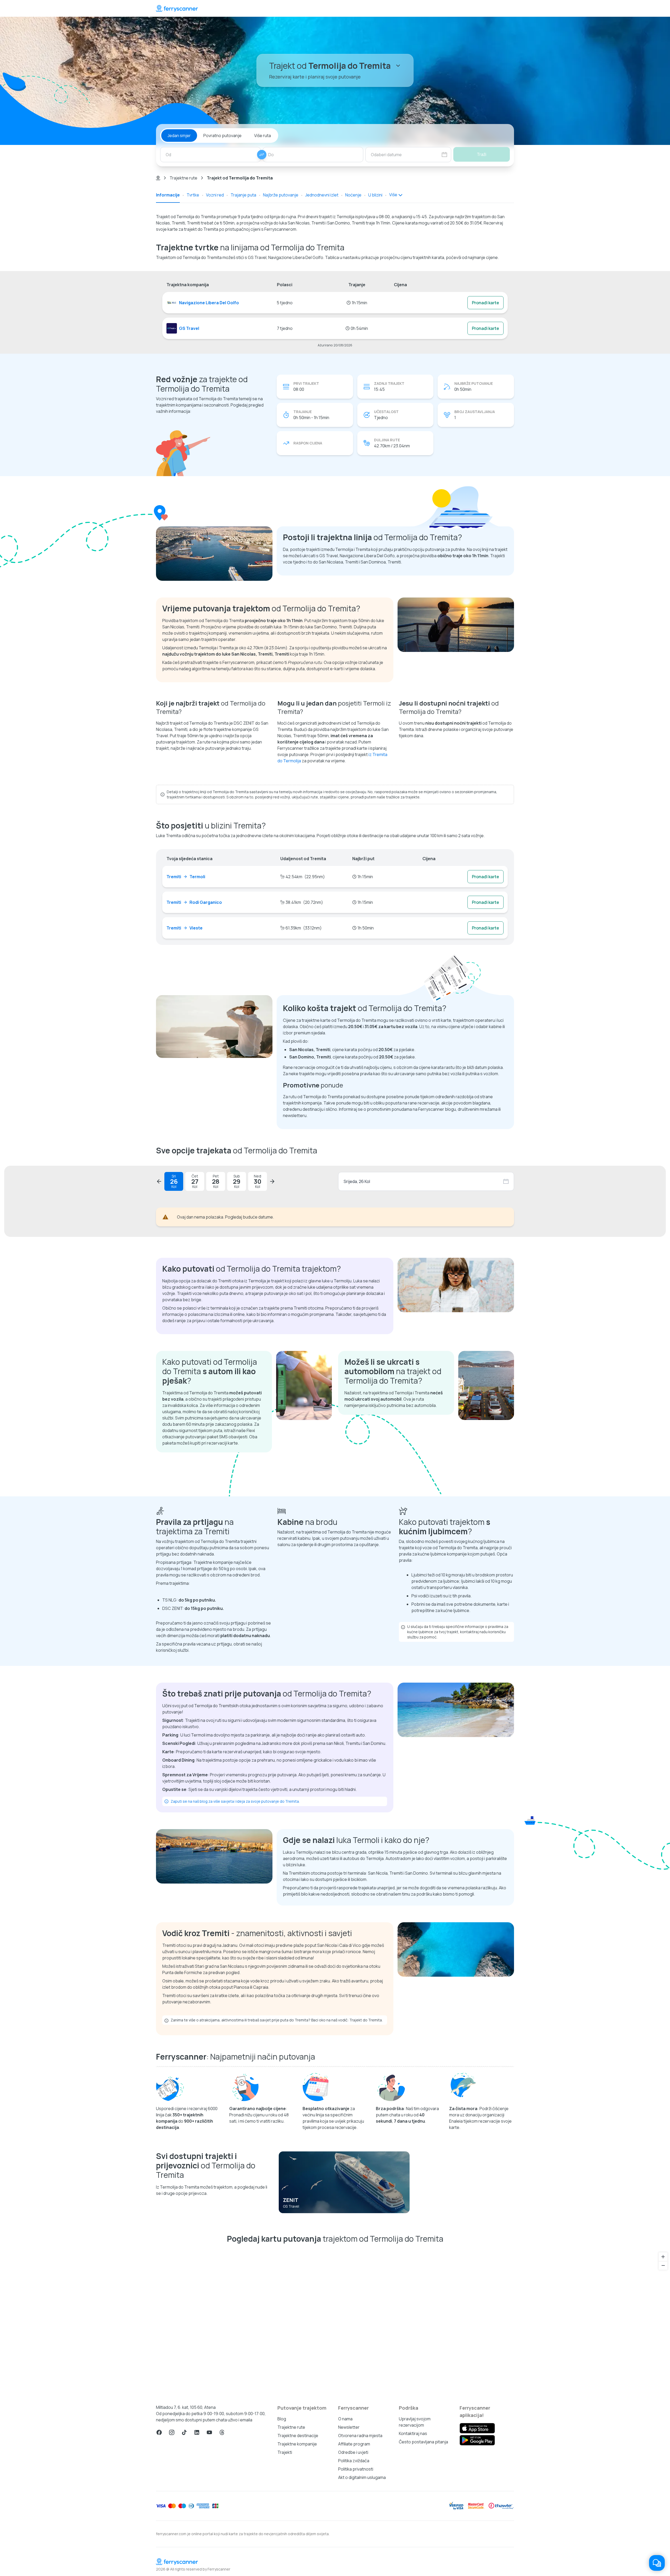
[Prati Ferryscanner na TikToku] (184, 2557)
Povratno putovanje (222, 136)
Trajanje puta (243, 195)
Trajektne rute (183, 178)
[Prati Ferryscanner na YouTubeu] (209, 2557)
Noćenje (353, 195)
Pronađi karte (485, 303)
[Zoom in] (663, 2381)
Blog (282, 2543)
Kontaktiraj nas (413, 2558)
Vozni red (215, 195)
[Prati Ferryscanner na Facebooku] (159, 2557)
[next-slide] (272, 1181)
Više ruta (263, 136)
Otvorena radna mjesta (360, 2560)
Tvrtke (193, 195)
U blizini (375, 195)
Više (393, 195)
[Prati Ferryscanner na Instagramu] (172, 2557)
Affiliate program (354, 2568)
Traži (482, 154)
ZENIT (291, 2324)
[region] (335, 2446)
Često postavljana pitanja (423, 2566)
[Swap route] (262, 155)
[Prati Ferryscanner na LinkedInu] (197, 2557)
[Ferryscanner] (177, 8)
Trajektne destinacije (298, 2560)
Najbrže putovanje (281, 195)
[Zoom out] (663, 2390)
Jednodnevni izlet (322, 195)
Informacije (168, 195)
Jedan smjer (179, 136)
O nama (345, 2543)
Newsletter (349, 2552)
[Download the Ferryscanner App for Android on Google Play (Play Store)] (477, 2565)
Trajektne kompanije (297, 2568)
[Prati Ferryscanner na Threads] (222, 2557)
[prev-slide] (159, 1181)
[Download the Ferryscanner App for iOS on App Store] (477, 2553)
